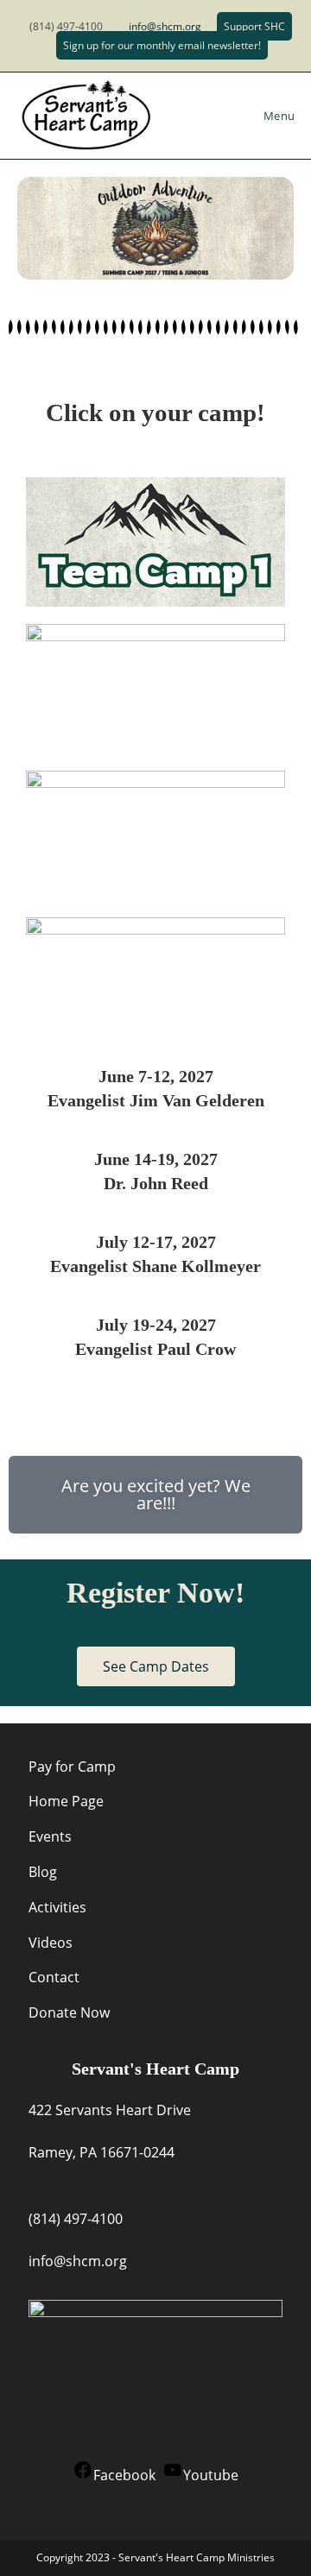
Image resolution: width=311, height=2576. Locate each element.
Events (50, 1836)
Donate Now (69, 2012)
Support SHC (254, 26)
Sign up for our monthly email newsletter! (162, 45)
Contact (54, 1977)
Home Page (66, 1801)
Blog (43, 1872)
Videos (51, 1943)
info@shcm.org (165, 26)
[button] (155, 1495)
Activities (57, 1907)
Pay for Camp (72, 1767)
